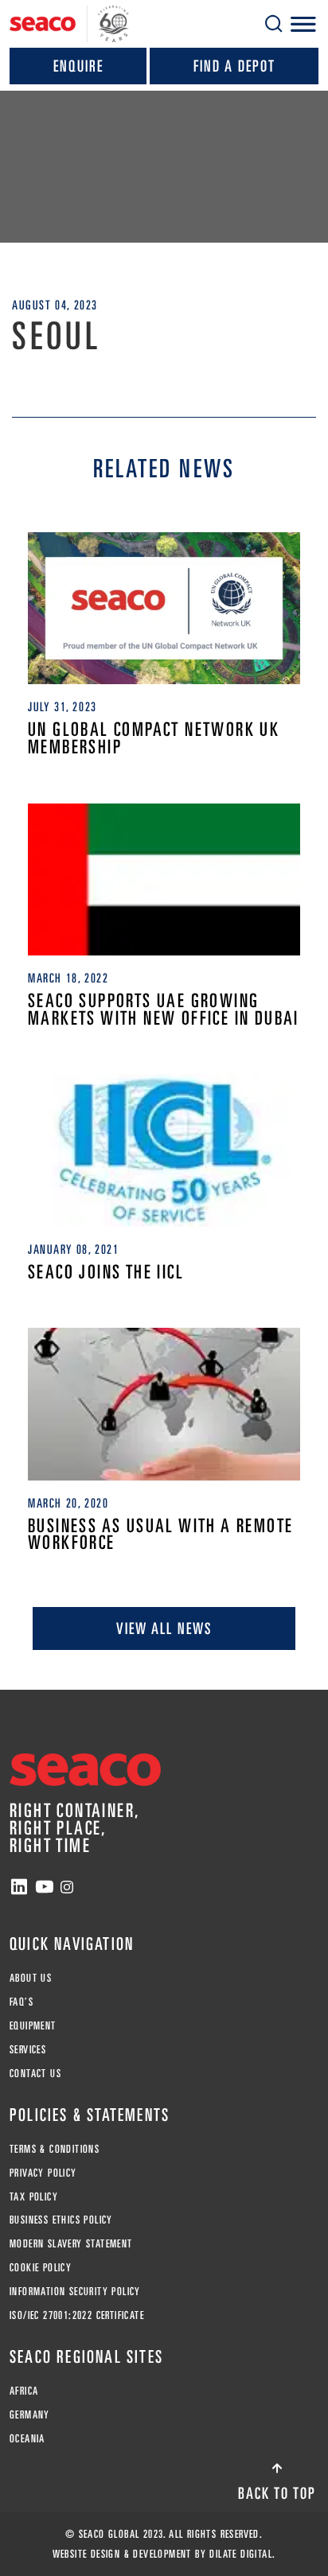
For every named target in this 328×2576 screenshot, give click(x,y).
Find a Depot (234, 66)
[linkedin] (19, 1887)
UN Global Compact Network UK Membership (154, 738)
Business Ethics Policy (61, 2220)
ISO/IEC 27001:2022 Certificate (77, 2315)
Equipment (33, 2025)
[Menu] (303, 24)
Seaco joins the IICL (106, 1272)
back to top (277, 2493)
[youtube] (45, 1887)
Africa (24, 2391)
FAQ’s (21, 2002)
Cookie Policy (41, 2267)
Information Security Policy (75, 2291)
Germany (30, 2415)
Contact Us (35, 2073)
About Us (31, 1978)
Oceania (27, 2438)
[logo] (69, 24)
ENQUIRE (78, 66)
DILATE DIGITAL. (242, 2554)
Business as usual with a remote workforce (160, 1534)
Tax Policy (34, 2197)
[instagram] (67, 1887)
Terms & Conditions (55, 2149)
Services (28, 2049)
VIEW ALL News (164, 1628)
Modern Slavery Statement (71, 2243)
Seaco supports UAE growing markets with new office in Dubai (164, 1009)
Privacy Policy (43, 2173)
